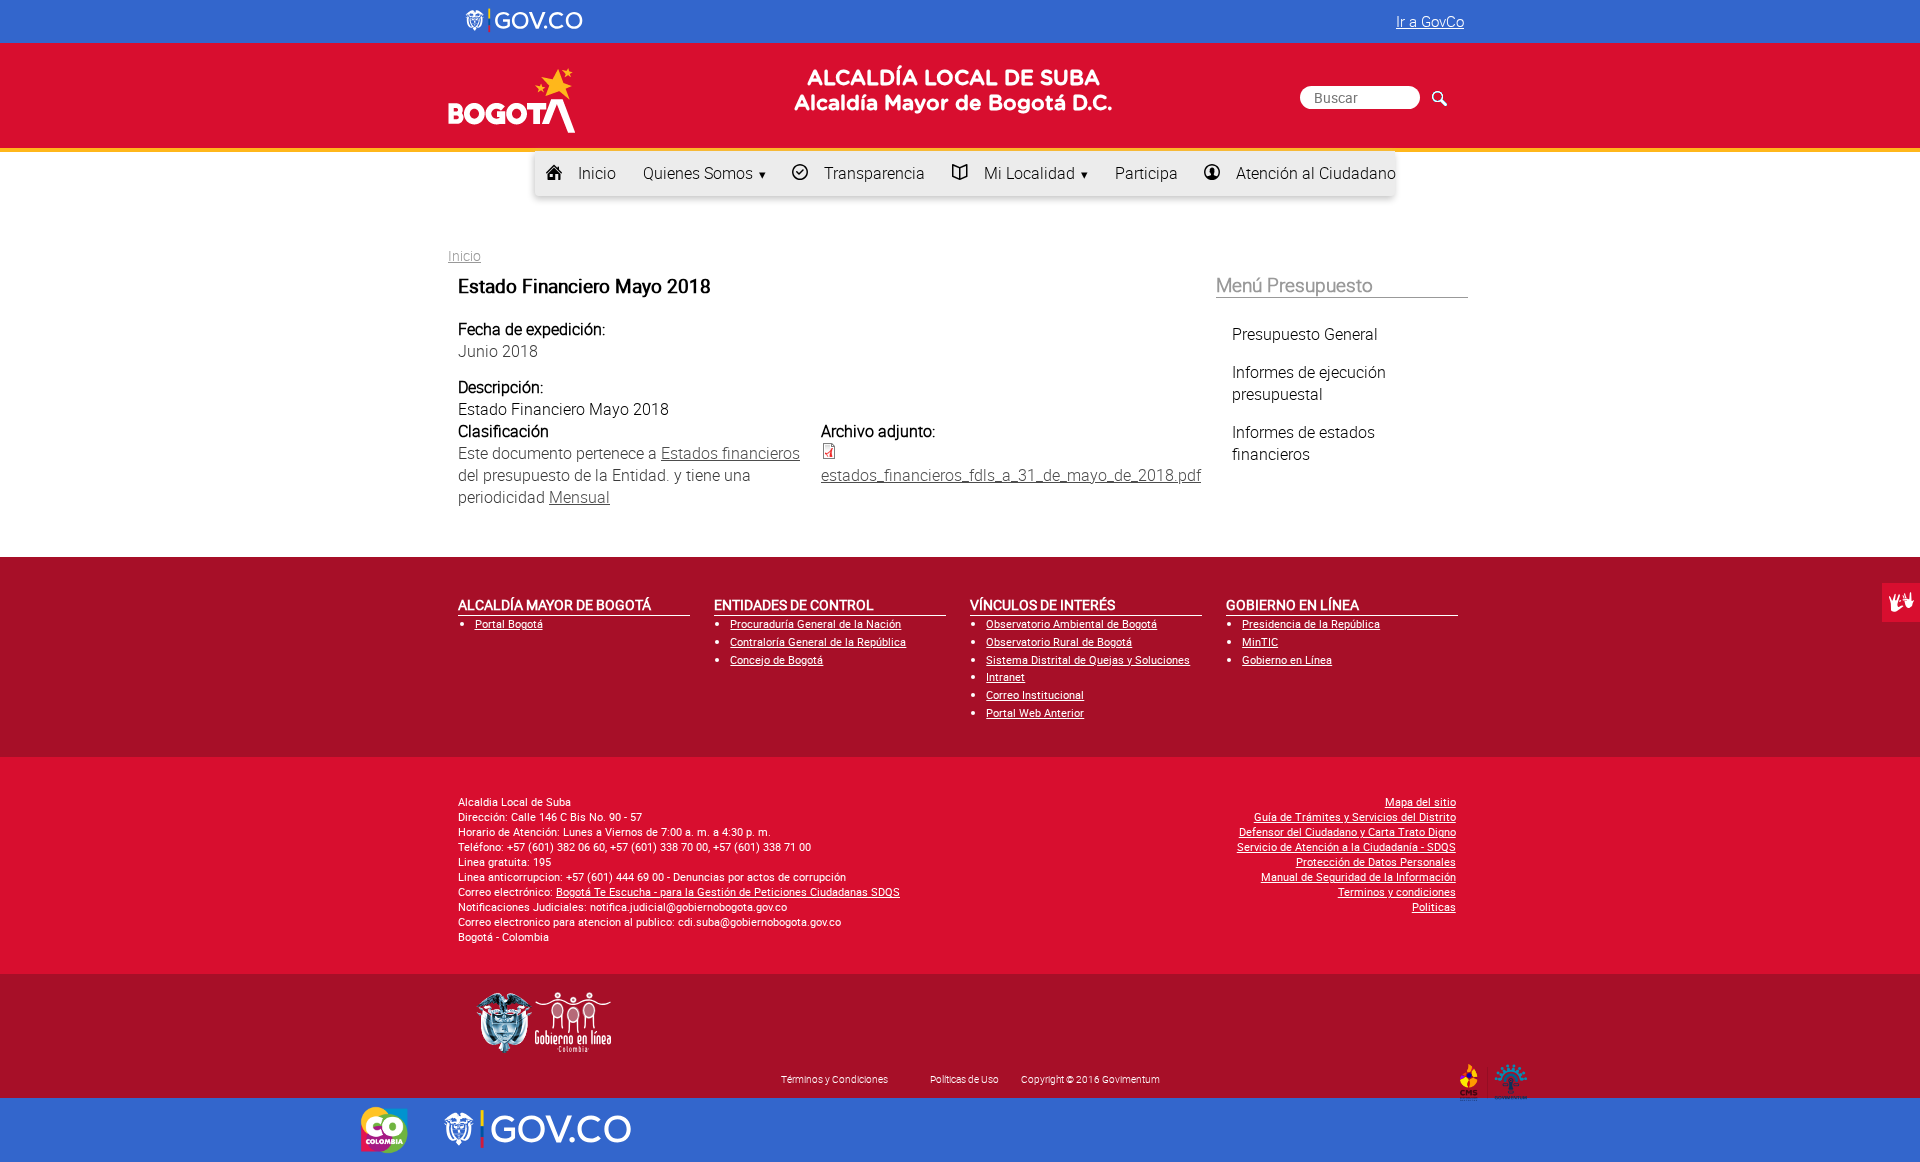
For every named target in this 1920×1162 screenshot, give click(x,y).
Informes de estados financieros (1303, 443)
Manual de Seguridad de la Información (1358, 876)
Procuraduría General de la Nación (815, 623)
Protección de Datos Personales (1376, 861)
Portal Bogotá (509, 623)
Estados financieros (730, 453)
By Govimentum (1515, 1076)
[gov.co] (525, 21)
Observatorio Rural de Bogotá (1059, 641)
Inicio (597, 173)
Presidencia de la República (1311, 623)
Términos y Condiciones (834, 1079)
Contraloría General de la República (818, 641)
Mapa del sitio (1420, 801)
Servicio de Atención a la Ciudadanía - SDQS (1346, 846)
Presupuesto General (1305, 334)
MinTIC (1260, 641)
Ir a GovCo (1430, 21)
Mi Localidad (1029, 173)
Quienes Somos (698, 173)
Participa (1146, 173)
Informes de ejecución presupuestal (1309, 383)
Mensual (579, 497)
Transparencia (874, 173)
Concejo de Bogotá (776, 659)
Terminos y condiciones (1397, 891)
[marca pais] (384, 1130)
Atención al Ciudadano (1316, 173)
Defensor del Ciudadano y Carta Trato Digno (1347, 831)
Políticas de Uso (964, 1079)
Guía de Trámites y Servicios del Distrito (1355, 816)
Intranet (1005, 676)
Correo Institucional (1035, 694)
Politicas (1434, 906)
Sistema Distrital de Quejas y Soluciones (1088, 659)
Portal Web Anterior (1035, 712)
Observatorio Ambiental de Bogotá (1071, 623)
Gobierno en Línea (1287, 659)
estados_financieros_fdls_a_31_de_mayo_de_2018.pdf (1011, 475)
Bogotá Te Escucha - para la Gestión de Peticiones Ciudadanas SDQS (728, 891)
